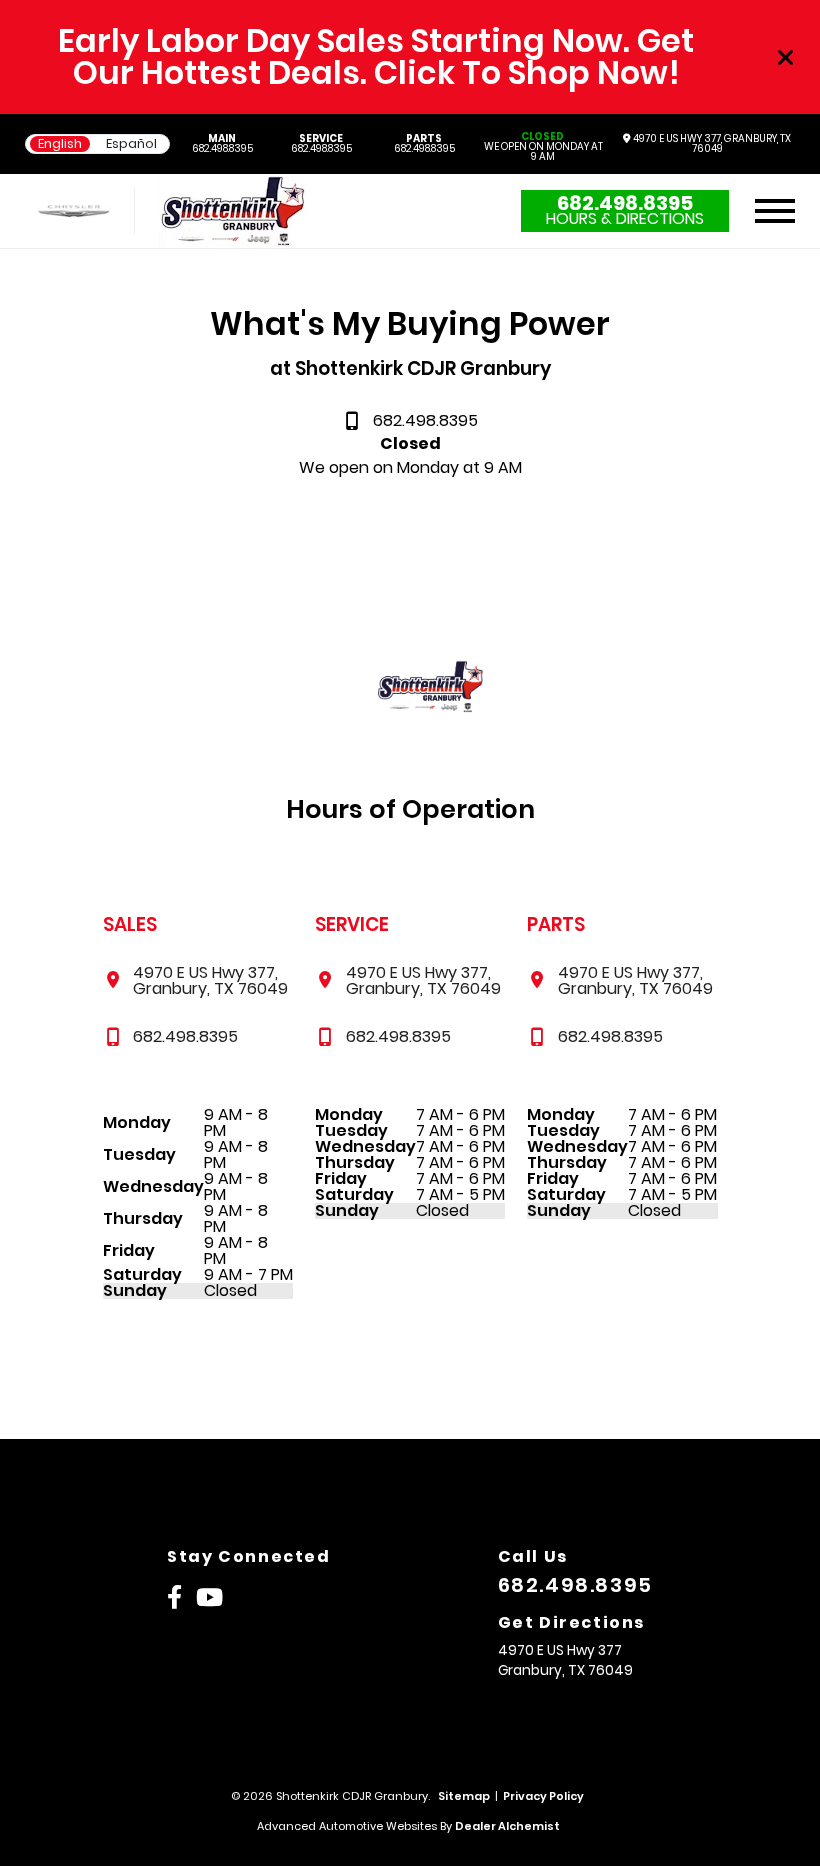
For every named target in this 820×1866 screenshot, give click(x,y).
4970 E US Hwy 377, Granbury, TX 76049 (711, 143)
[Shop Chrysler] (73, 211)
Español (131, 144)
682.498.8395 (222, 144)
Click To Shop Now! (527, 72)
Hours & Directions (625, 219)
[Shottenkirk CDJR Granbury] (233, 211)
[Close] (786, 57)
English (60, 144)
